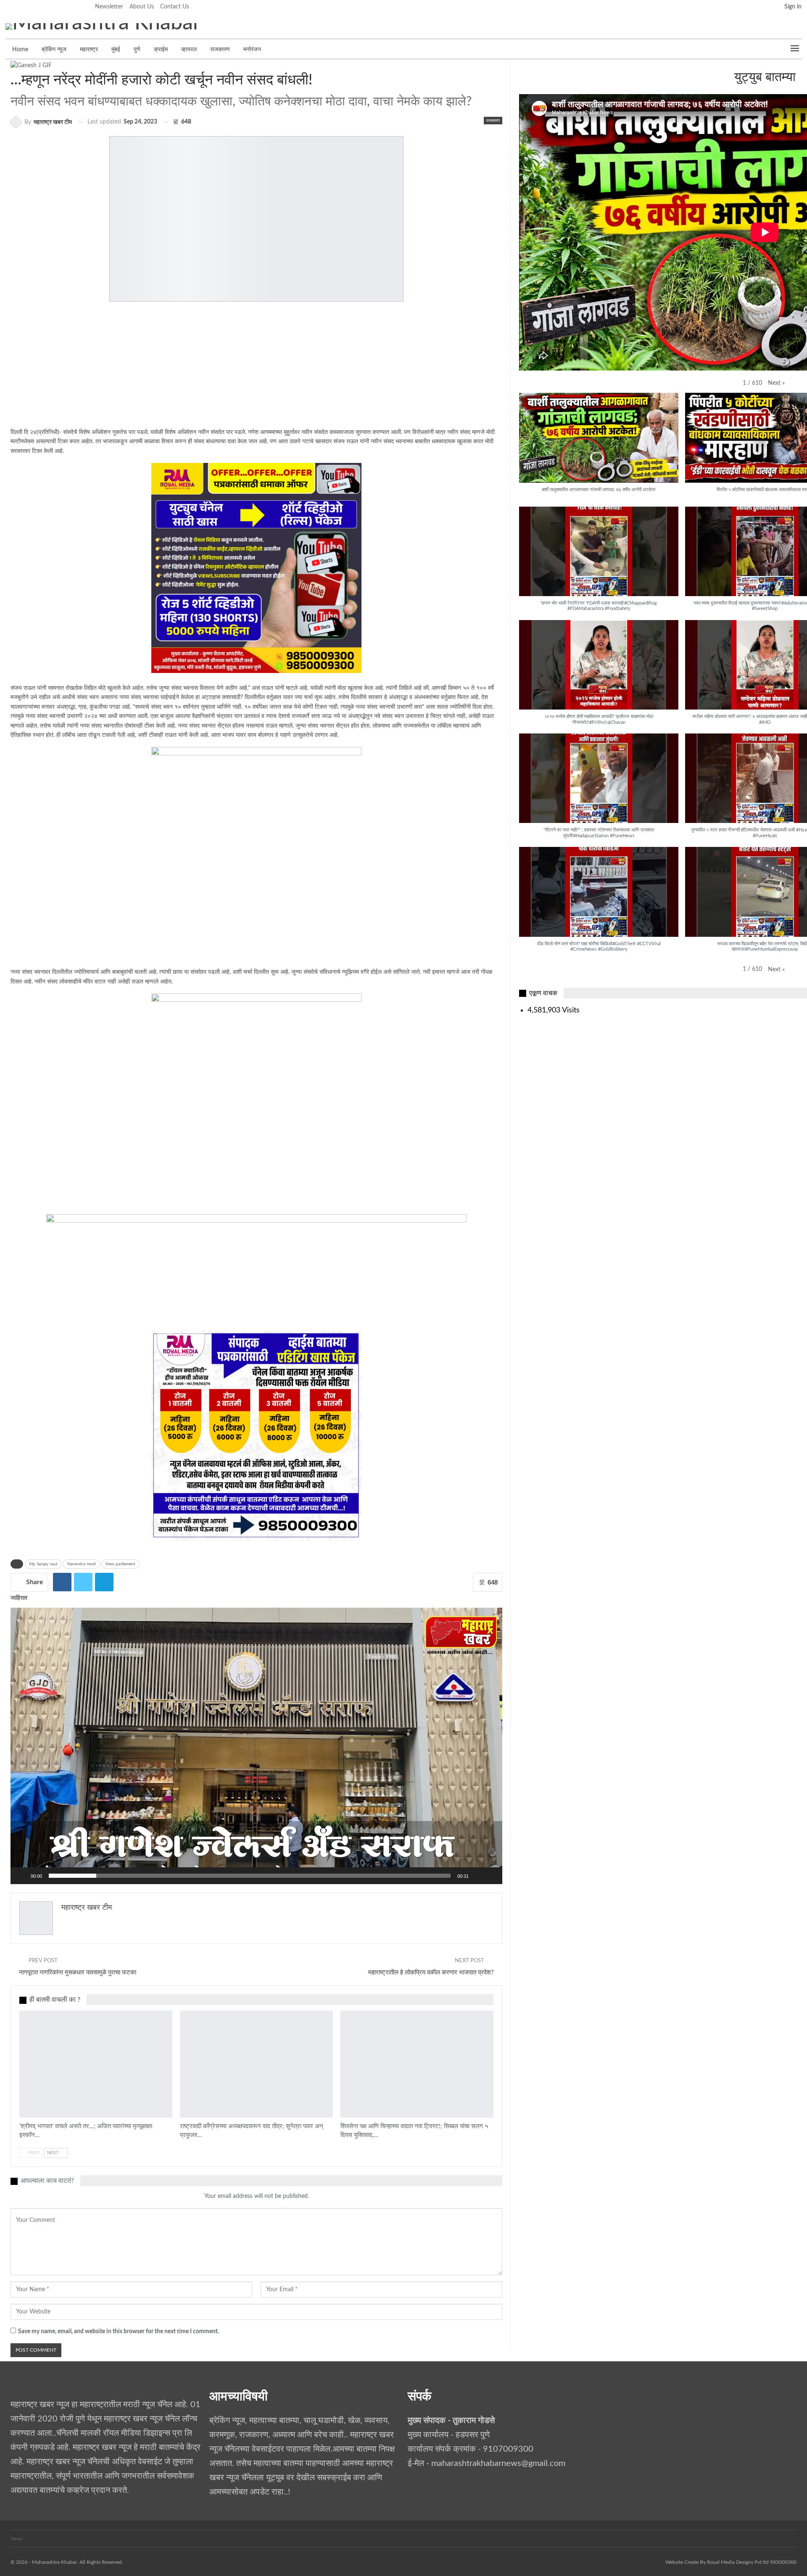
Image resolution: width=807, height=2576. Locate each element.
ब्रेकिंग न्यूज (54, 50)
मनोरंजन (252, 50)
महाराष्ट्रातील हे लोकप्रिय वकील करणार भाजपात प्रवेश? (431, 1973)
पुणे (137, 50)
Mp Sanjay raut (43, 1564)
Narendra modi (82, 1564)
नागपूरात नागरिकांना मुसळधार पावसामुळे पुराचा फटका (78, 1973)
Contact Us (175, 7)
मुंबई (116, 50)
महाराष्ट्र (89, 50)
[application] (256, 1746)
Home (20, 50)
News (17, 2539)
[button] (256, 1746)
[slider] (250, 1876)
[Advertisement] (241, 369)
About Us (142, 7)
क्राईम (161, 50)
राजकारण (220, 50)
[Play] (21, 1876)
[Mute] (478, 1876)
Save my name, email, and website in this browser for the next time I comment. (119, 2332)
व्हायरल (189, 50)
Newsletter (109, 7)
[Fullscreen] (491, 1876)
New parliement (120, 1564)
